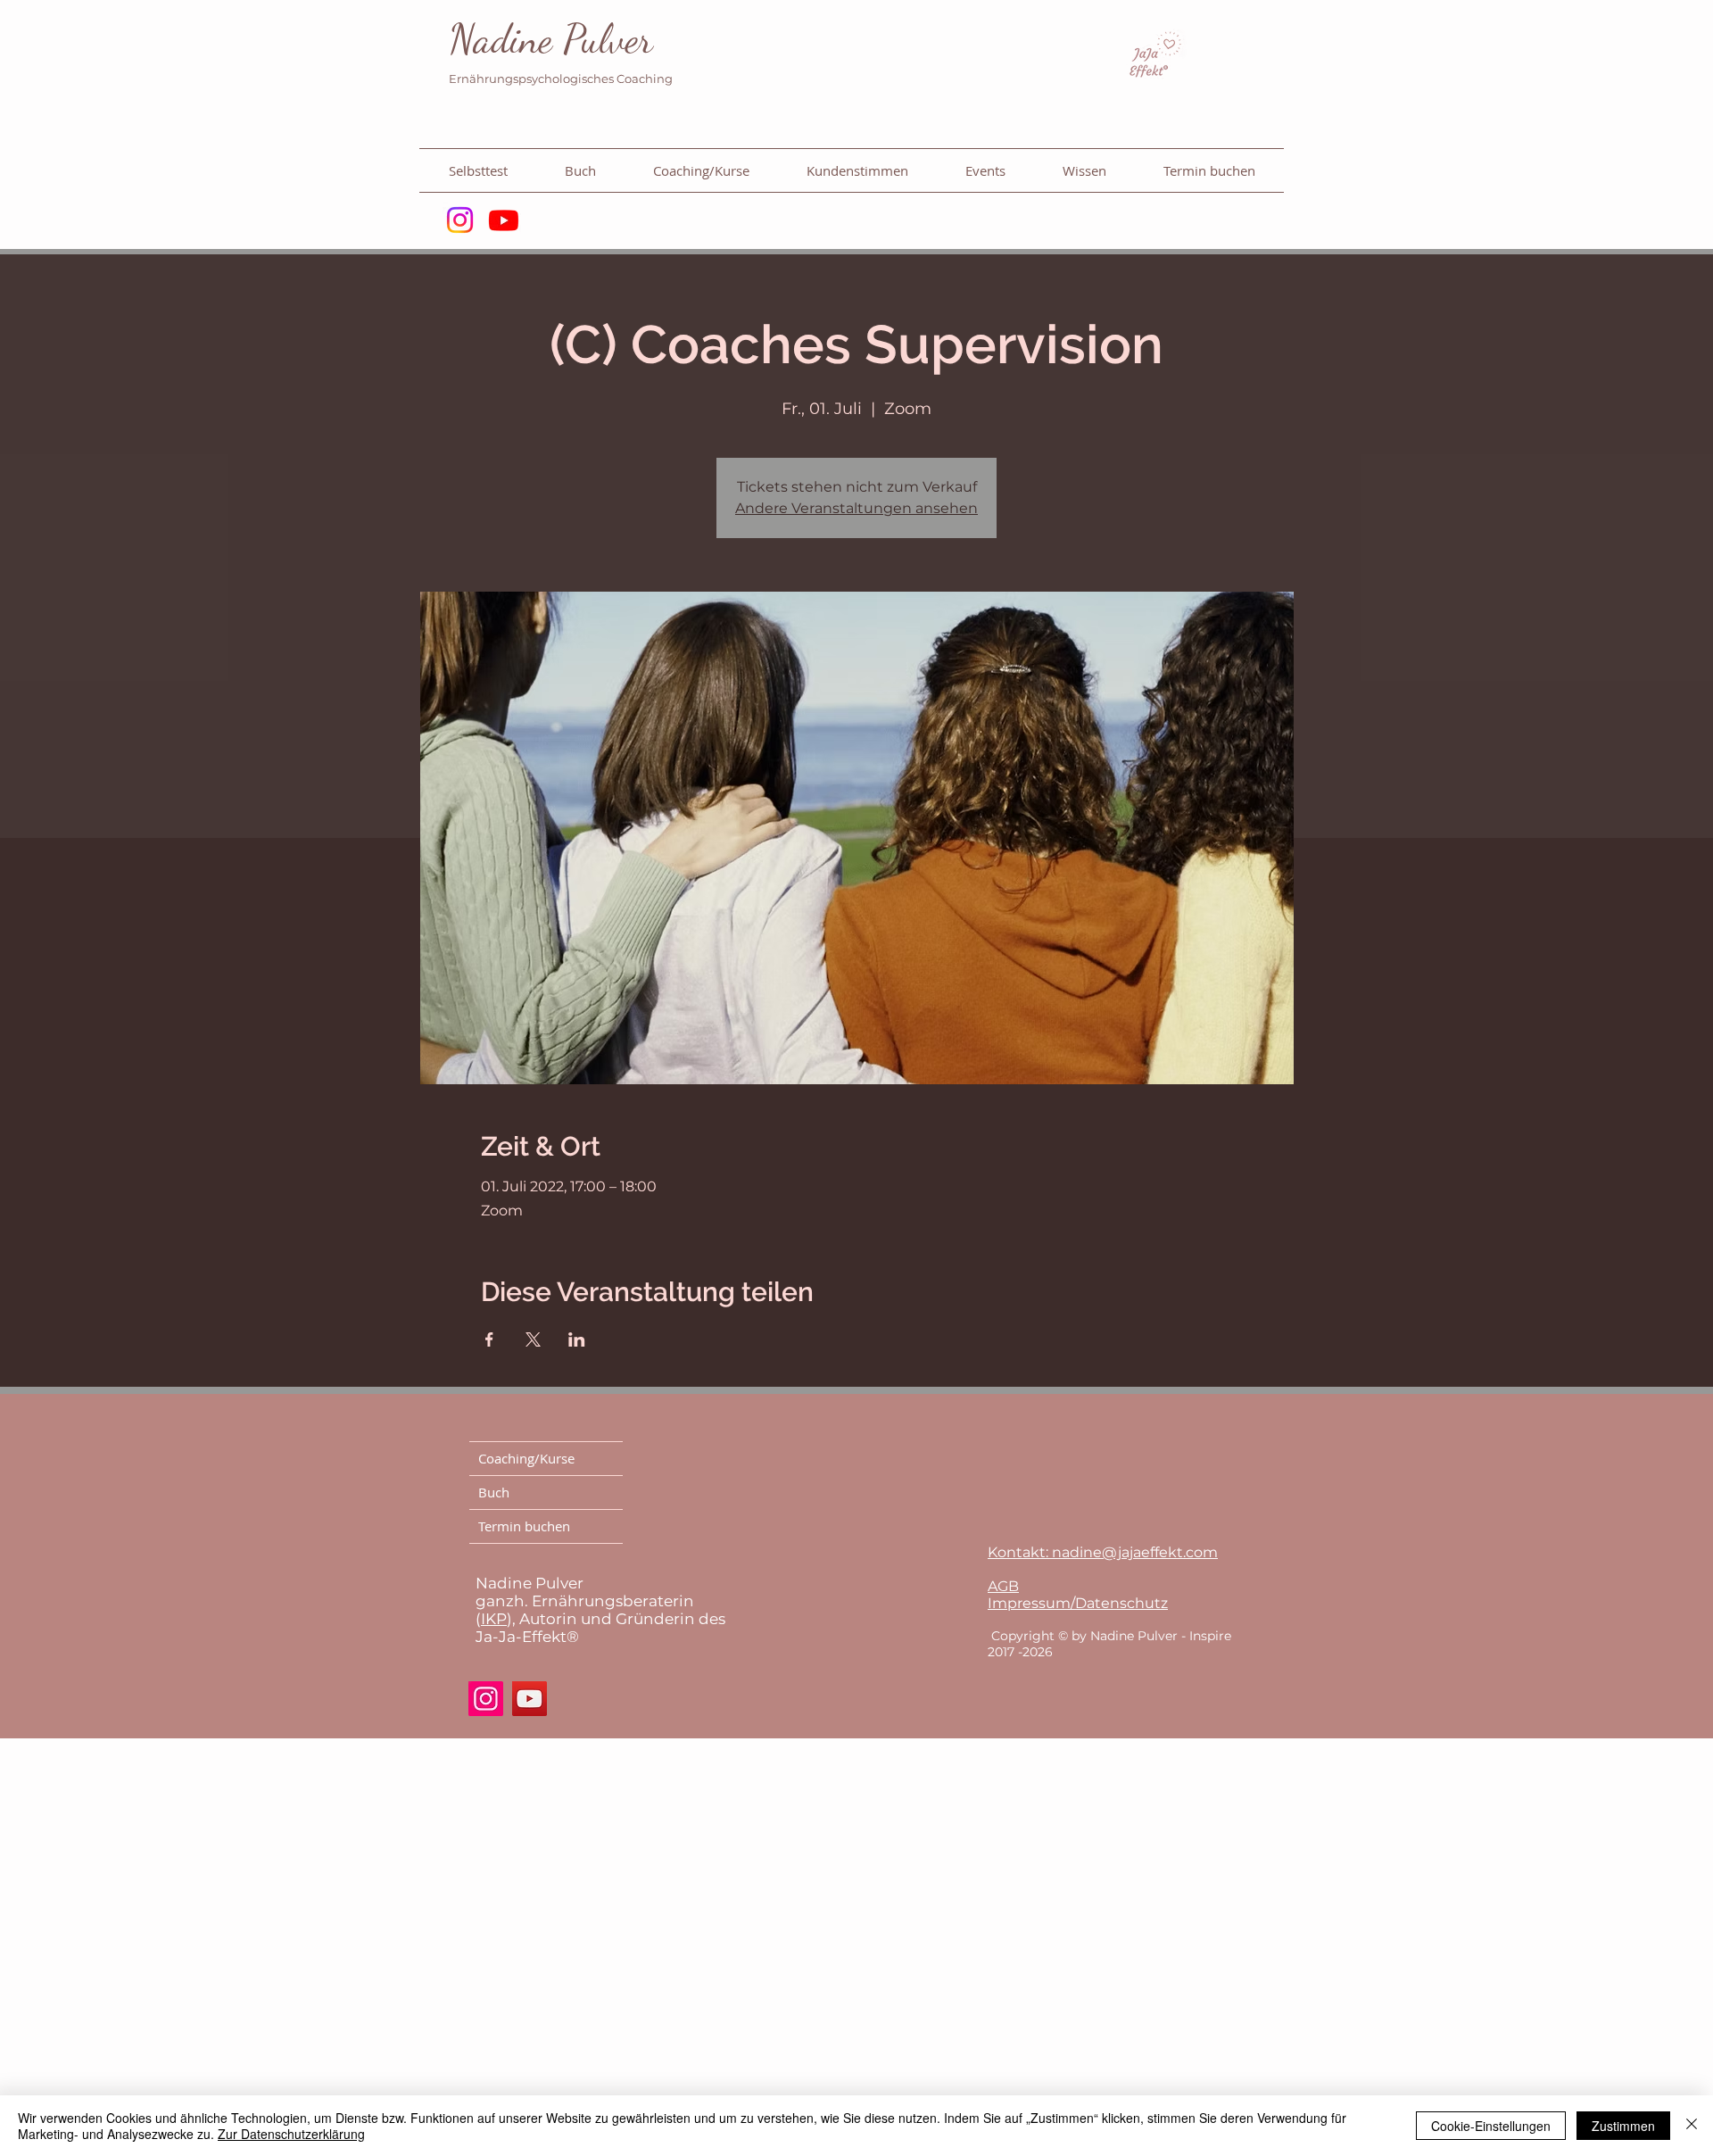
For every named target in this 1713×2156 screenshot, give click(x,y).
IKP (494, 1619)
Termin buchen (524, 1526)
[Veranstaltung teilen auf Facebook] (489, 1339)
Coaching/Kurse (526, 1458)
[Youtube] (504, 220)
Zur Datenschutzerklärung (291, 2134)
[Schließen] (1692, 2126)
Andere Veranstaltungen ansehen (856, 508)
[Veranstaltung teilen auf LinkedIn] (577, 1339)
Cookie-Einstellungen (1491, 2126)
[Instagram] (460, 220)
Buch (494, 1492)
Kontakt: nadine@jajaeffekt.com (1103, 1552)
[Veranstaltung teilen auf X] (533, 1339)
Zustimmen (1623, 2126)
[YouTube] (530, 1699)
